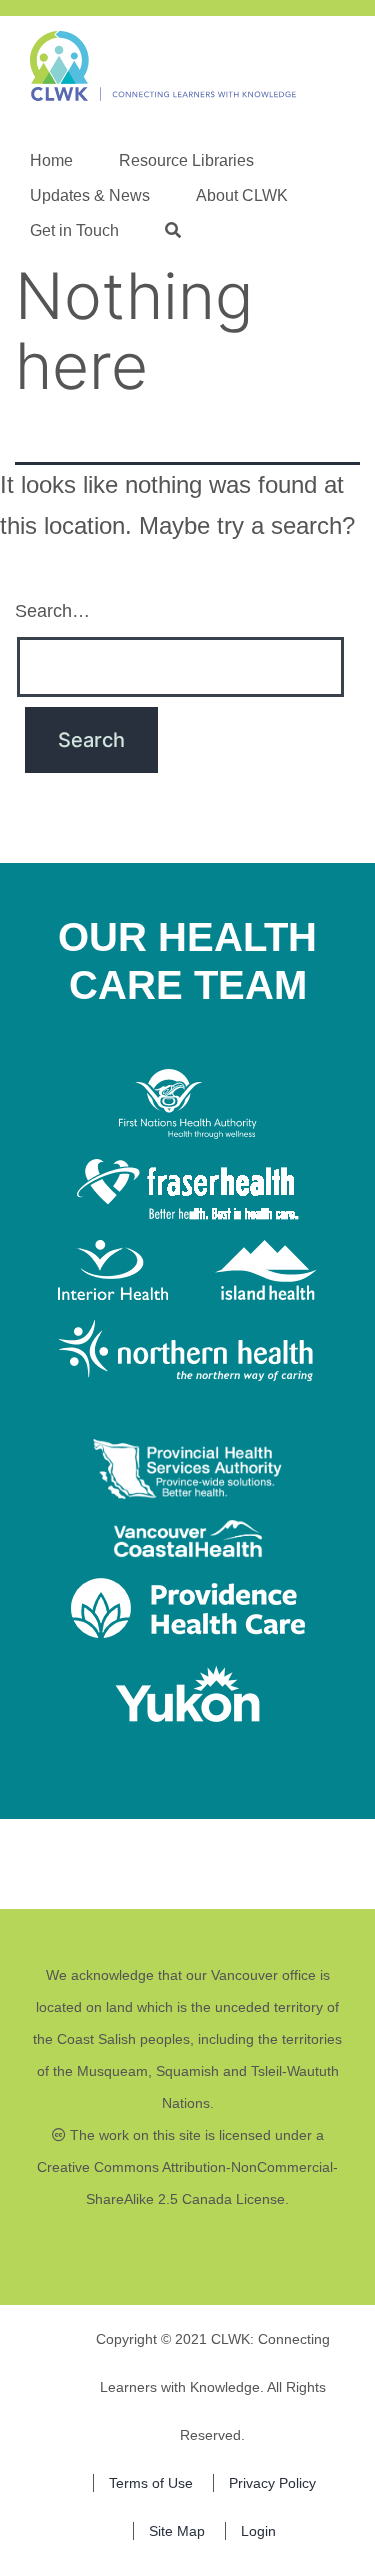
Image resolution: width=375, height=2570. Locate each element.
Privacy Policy (272, 2483)
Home (51, 160)
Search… (52, 611)
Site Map (177, 2531)
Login (258, 2531)
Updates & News (90, 195)
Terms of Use (151, 2483)
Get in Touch (74, 230)
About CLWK (242, 195)
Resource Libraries (186, 160)
